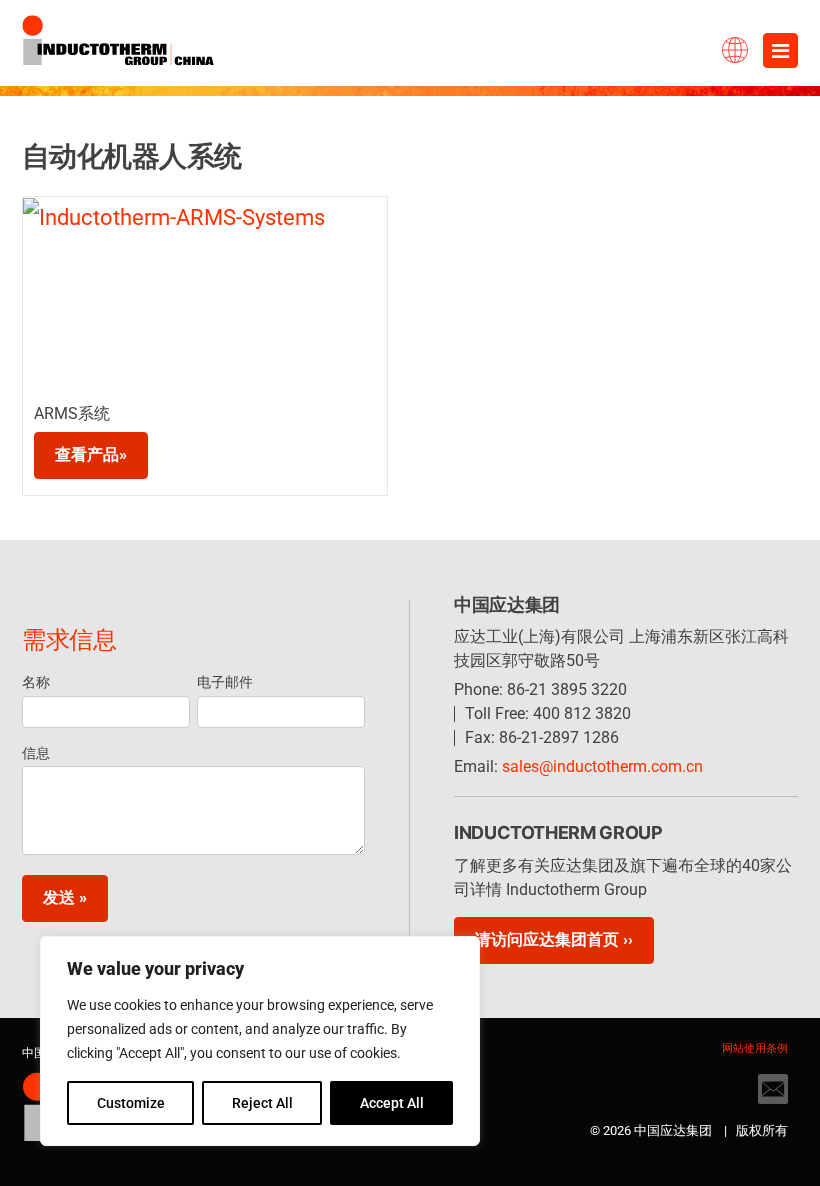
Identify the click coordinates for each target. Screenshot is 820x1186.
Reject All (262, 1103)
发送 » (65, 897)
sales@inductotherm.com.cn (602, 766)
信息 (36, 753)
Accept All (392, 1103)
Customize (131, 1103)
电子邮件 (225, 682)
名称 (36, 682)
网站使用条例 (755, 1048)
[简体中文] (695, 45)
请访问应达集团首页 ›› (554, 939)
